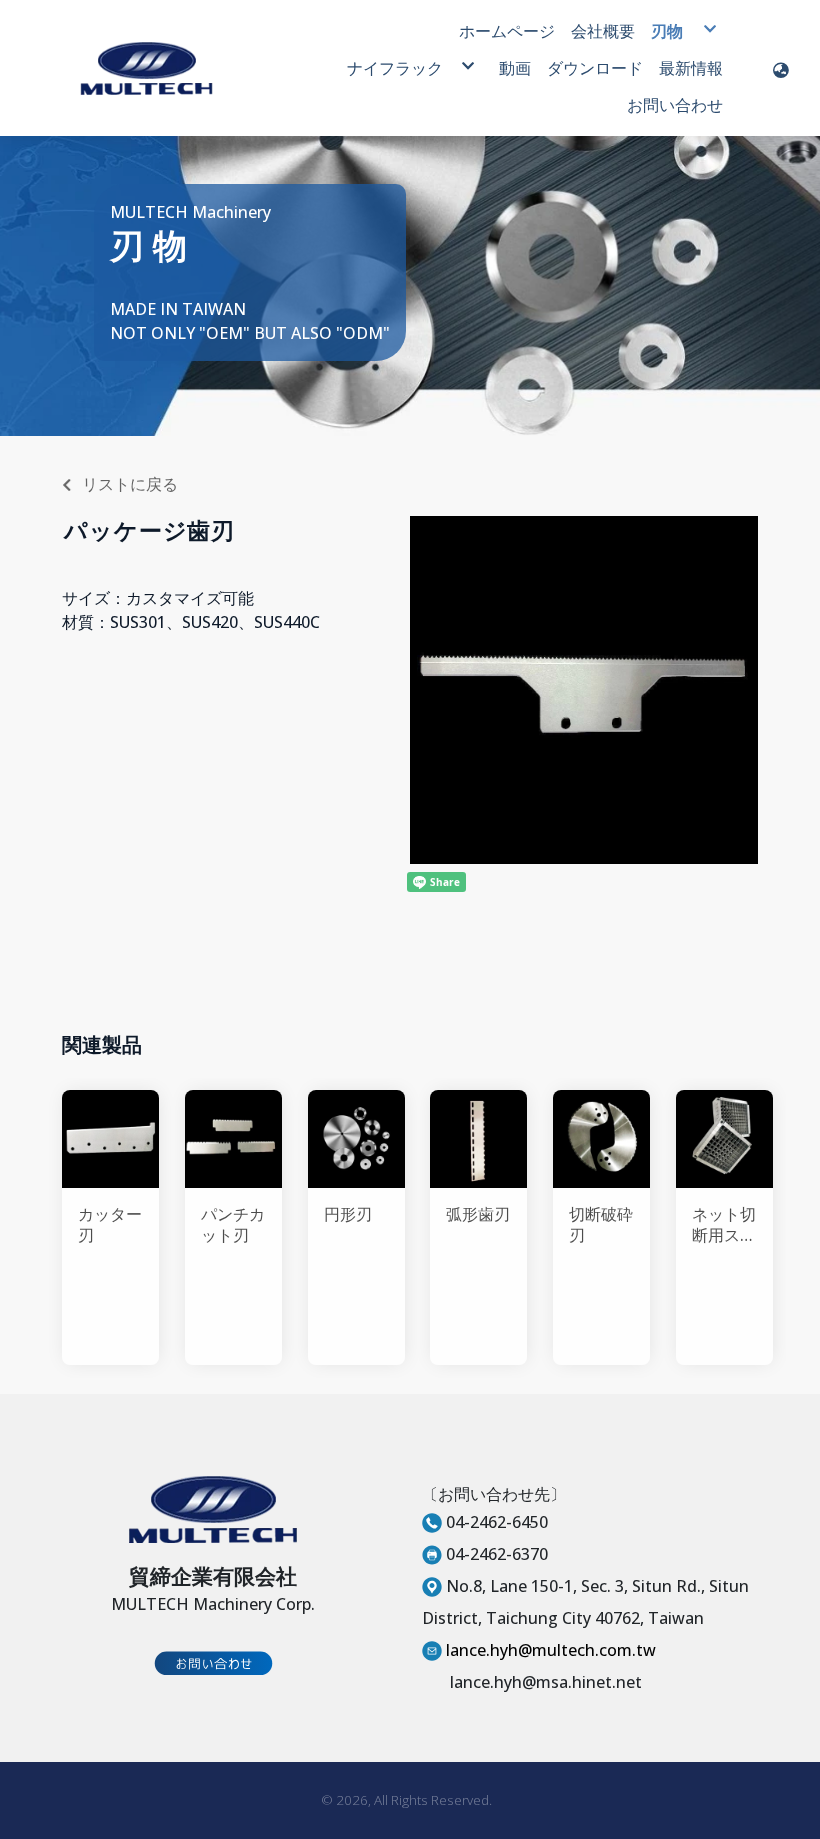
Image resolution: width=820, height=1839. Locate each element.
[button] (781, 68)
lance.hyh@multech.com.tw (551, 1650)
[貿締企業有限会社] (146, 68)
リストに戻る (130, 484)
